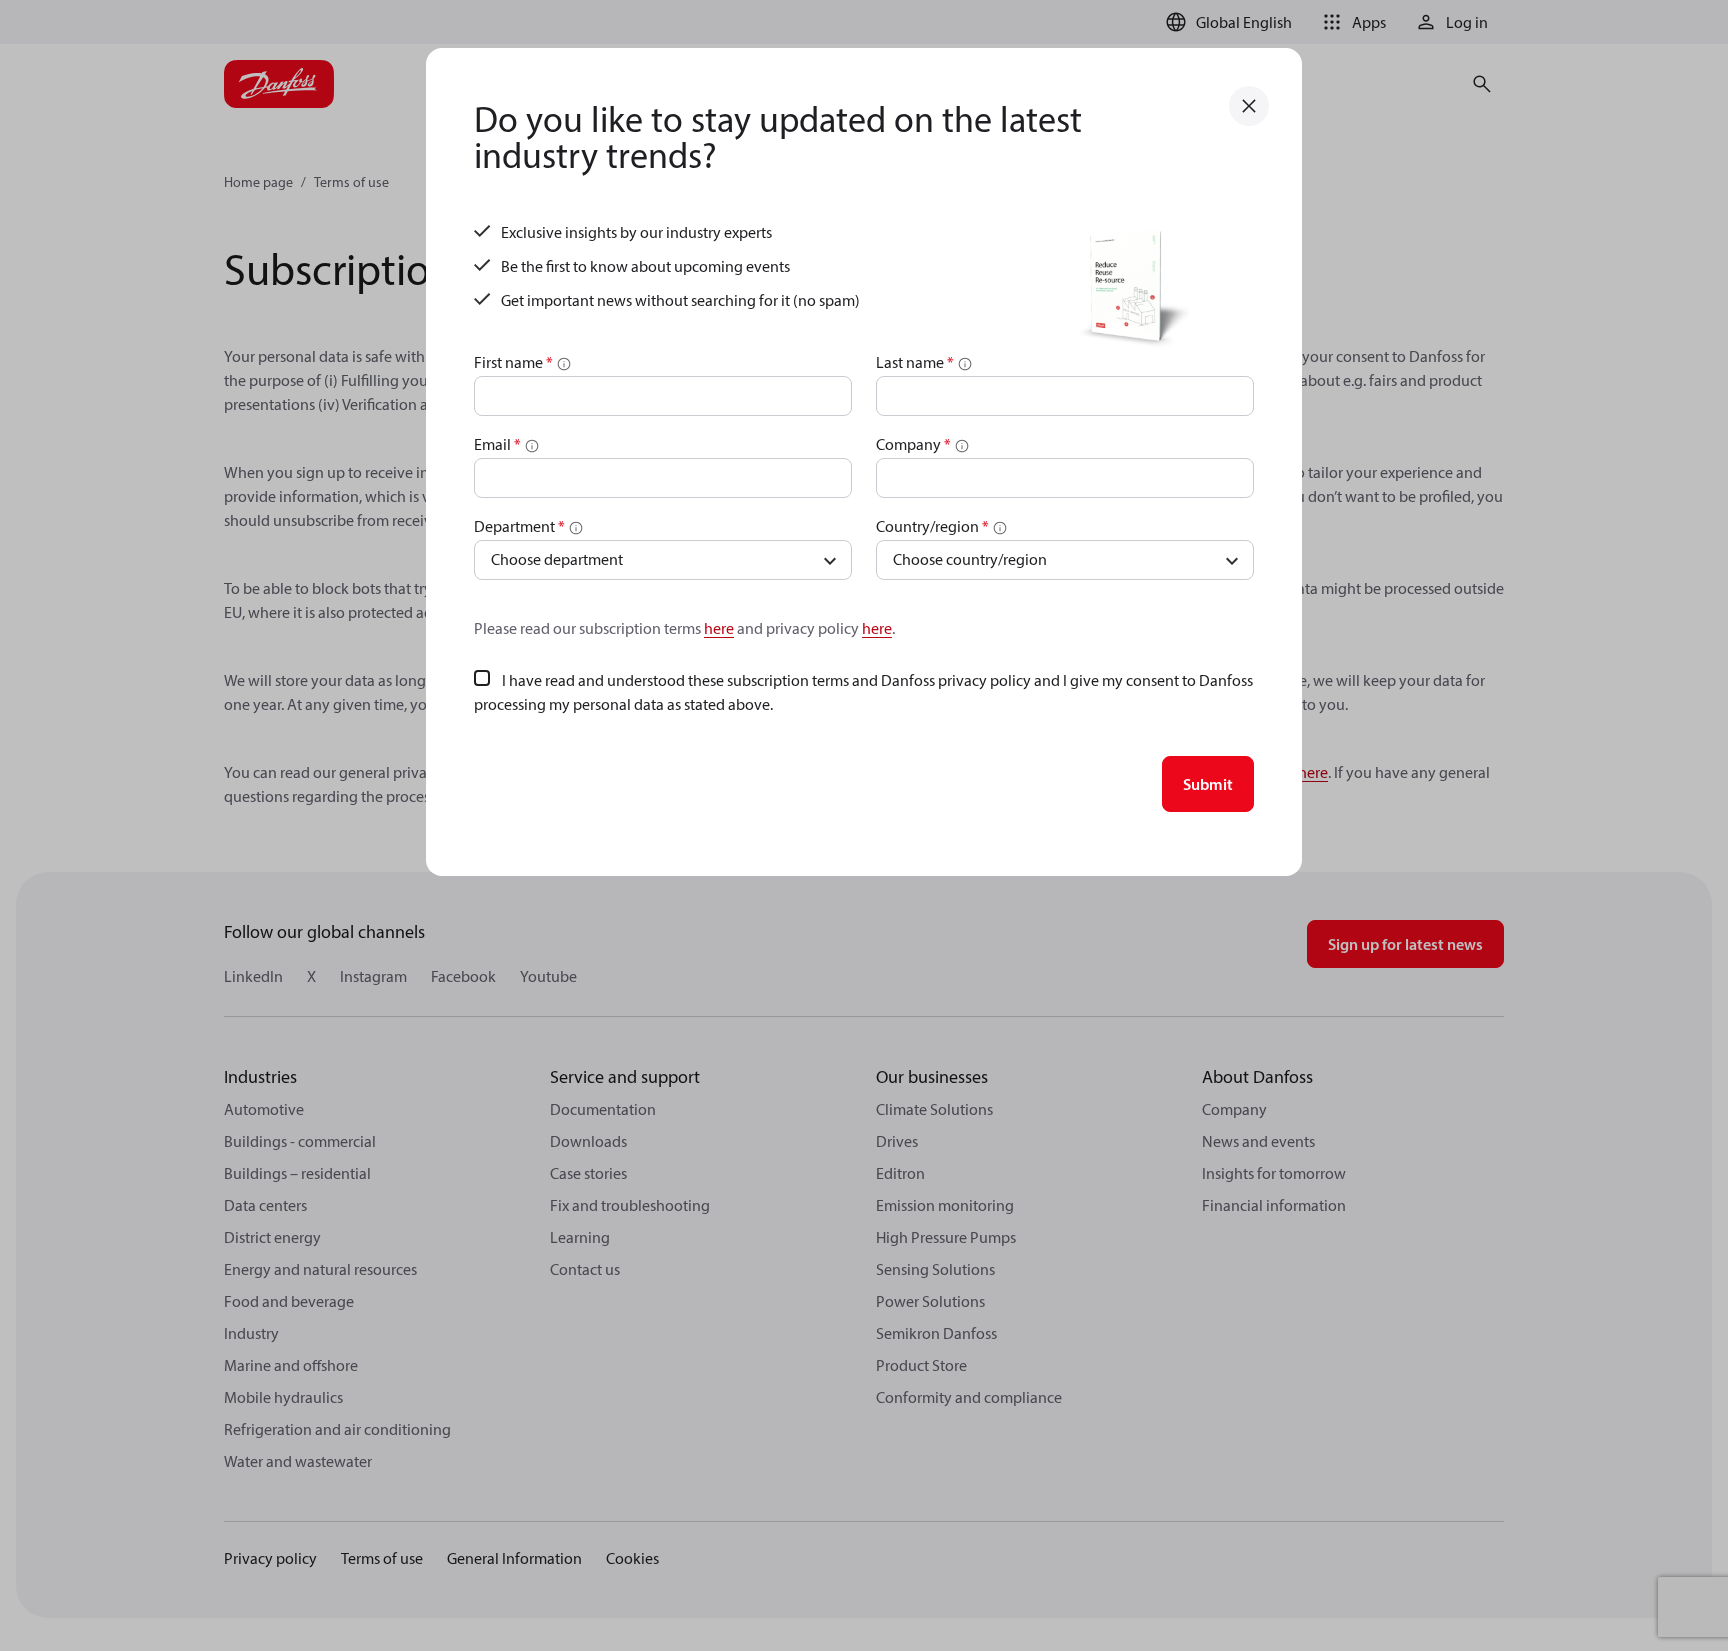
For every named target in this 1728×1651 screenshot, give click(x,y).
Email (497, 444)
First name (513, 362)
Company (913, 444)
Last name (915, 362)
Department (519, 526)
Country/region (932, 526)
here (719, 628)
